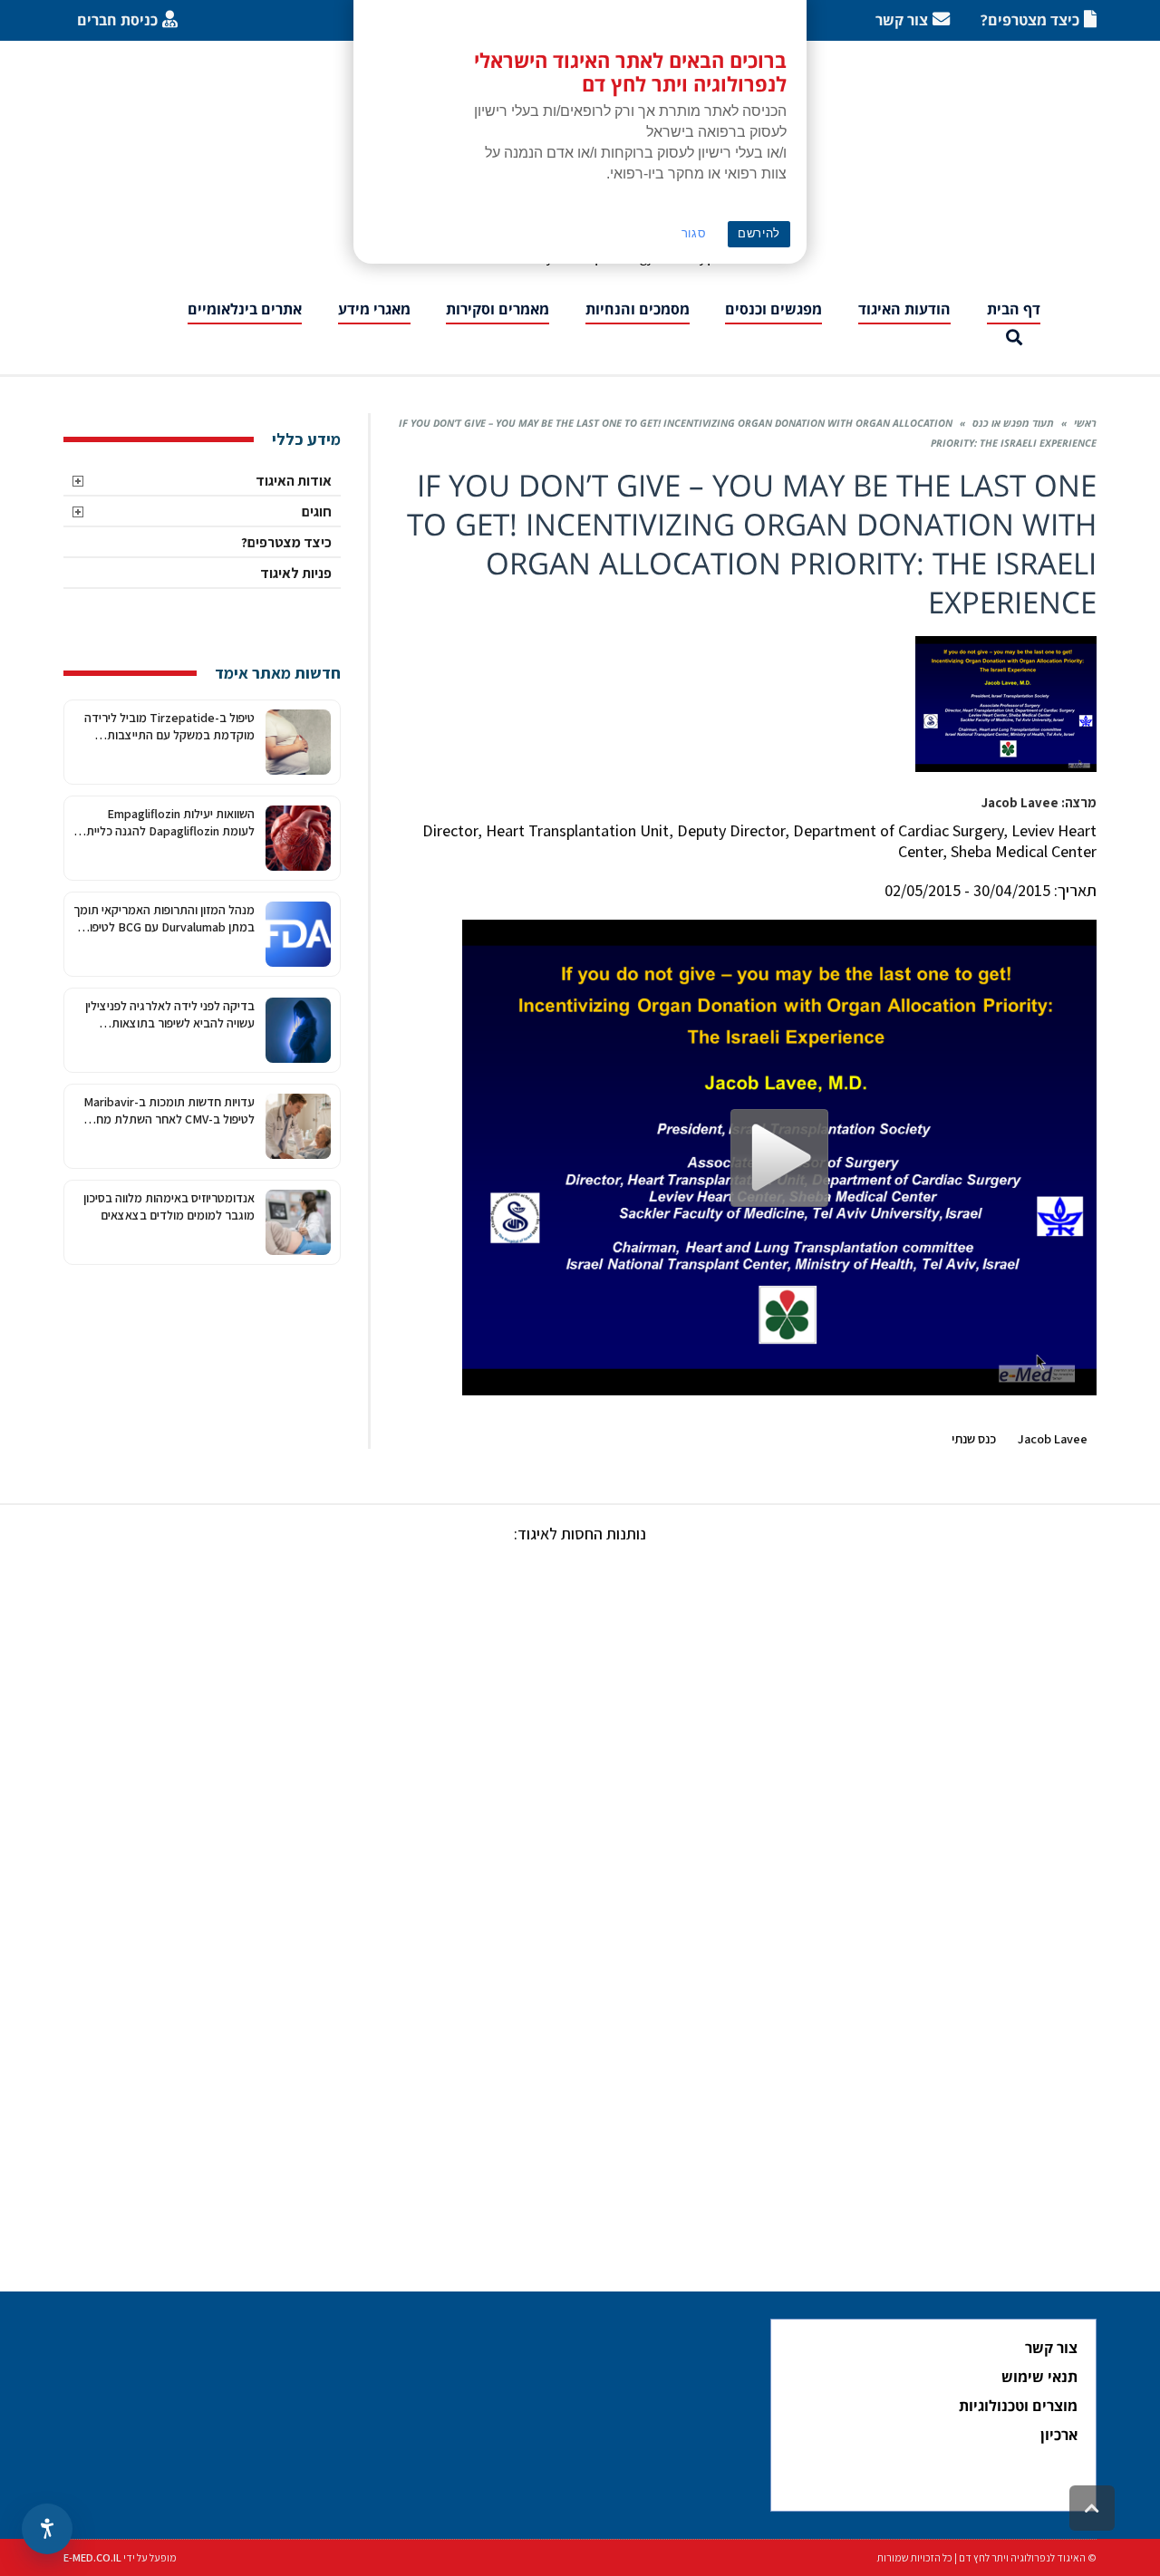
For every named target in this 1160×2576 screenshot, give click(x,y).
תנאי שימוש (1039, 2377)
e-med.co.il (92, 2557)
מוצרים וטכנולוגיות (1018, 2406)
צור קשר (1051, 2348)
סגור (694, 233)
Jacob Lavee (1053, 1438)
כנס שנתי (974, 1438)
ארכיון (1059, 2435)
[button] (1014, 338)
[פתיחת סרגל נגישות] (47, 2529)
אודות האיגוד (294, 481)
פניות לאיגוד (296, 573)
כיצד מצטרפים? (286, 542)
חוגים (317, 511)
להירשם (759, 233)
